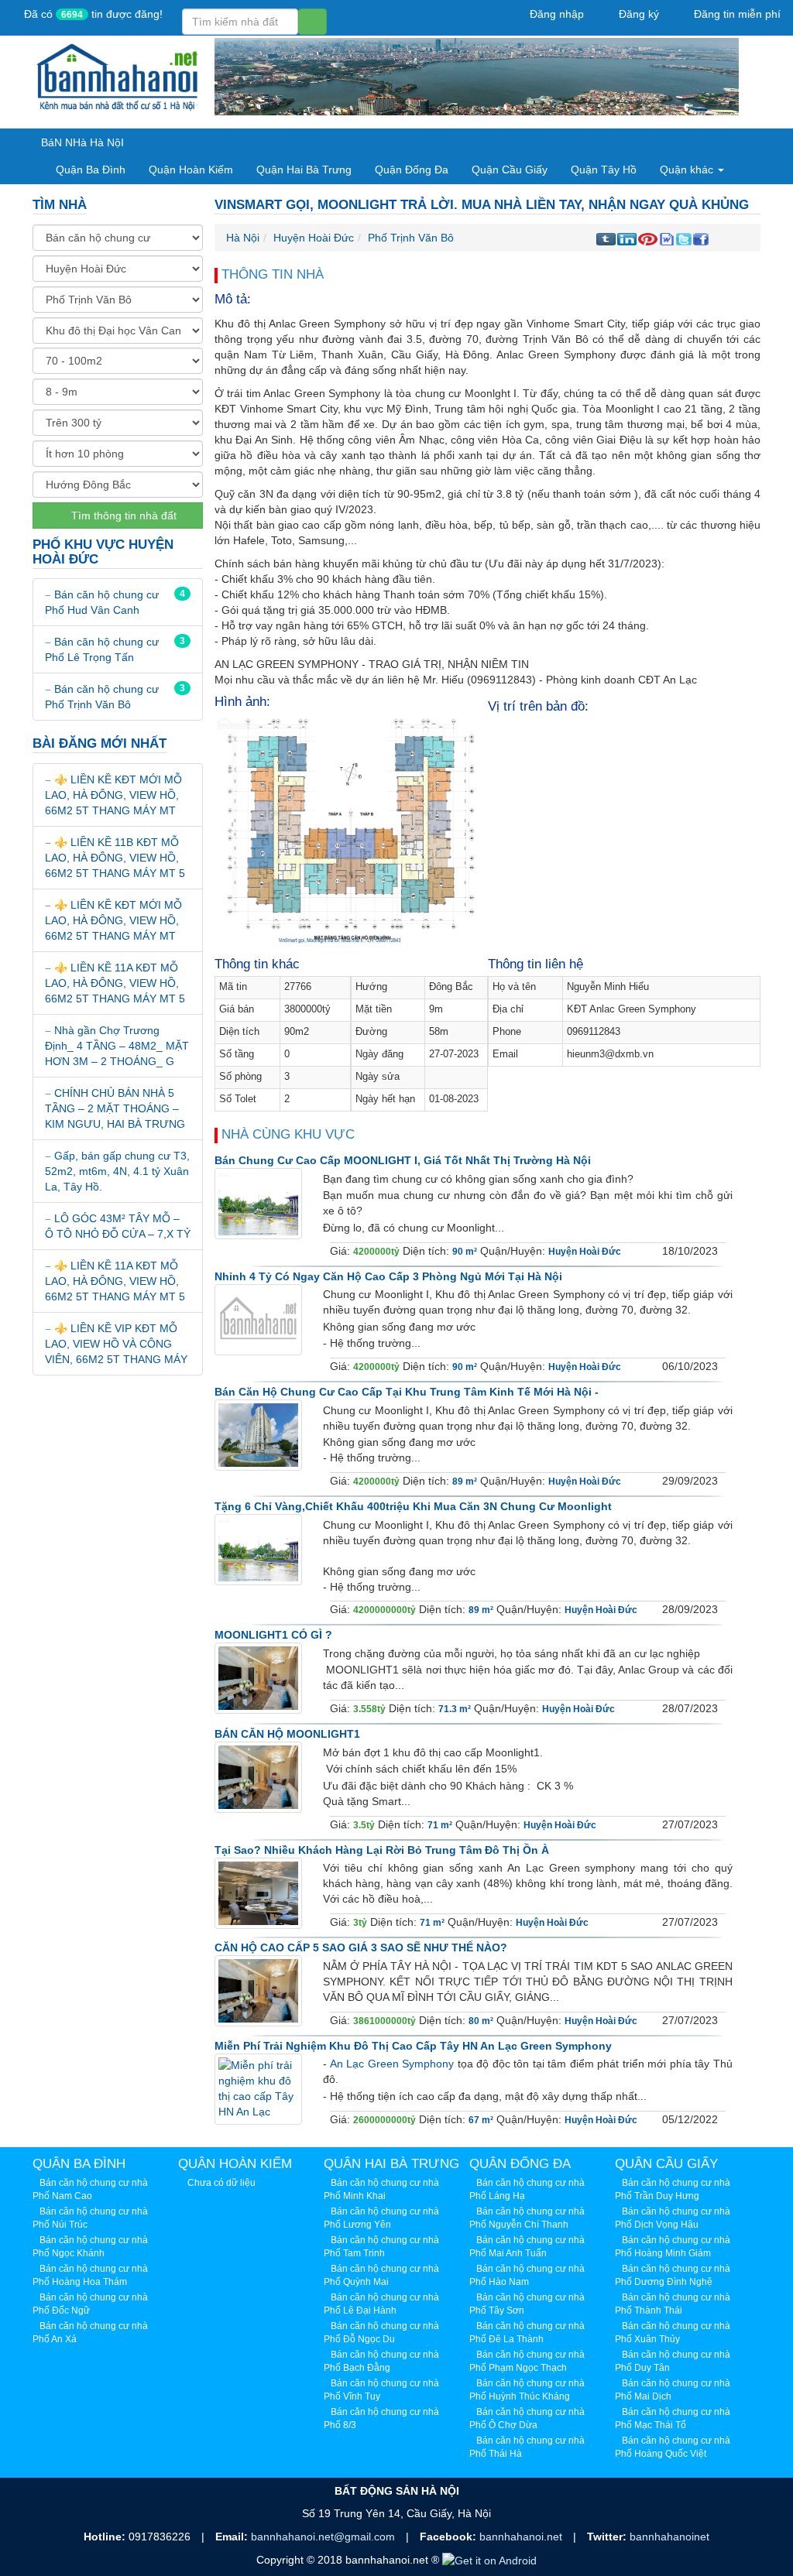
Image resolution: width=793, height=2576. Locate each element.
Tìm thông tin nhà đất (122, 516)
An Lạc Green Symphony (392, 2064)
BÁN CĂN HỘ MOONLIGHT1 (287, 1734)
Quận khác (688, 170)
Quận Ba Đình (91, 170)
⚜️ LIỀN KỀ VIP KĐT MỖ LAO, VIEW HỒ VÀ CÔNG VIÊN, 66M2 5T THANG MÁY (116, 1344)
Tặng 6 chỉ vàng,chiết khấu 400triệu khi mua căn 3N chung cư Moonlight (413, 1506)
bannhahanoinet (669, 2537)
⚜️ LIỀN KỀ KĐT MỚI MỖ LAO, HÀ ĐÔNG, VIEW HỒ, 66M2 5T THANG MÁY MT (113, 795)
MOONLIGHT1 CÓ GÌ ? (273, 1635)
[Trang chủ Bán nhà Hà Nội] (118, 76)
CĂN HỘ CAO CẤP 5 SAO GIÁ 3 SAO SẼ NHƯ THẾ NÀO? (361, 1947)
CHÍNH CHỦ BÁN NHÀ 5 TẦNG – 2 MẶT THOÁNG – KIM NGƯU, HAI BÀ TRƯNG (115, 1108)
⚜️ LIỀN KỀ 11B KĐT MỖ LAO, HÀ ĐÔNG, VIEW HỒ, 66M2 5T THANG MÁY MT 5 (115, 858)
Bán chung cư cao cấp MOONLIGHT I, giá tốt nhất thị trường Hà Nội (403, 1160)
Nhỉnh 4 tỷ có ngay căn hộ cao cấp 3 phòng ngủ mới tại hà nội (388, 1276)
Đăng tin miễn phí (736, 14)
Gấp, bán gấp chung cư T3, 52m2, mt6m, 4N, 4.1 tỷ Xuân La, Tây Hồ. (117, 1171)
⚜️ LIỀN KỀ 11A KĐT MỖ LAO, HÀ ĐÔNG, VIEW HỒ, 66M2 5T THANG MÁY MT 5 (115, 983)
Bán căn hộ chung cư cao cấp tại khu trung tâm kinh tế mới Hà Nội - (407, 1392)
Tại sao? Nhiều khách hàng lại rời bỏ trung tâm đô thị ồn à (382, 1850)
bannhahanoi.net (522, 2537)
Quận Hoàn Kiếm (191, 170)
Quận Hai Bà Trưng (304, 170)
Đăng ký (637, 14)
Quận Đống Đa (412, 170)
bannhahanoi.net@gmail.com (324, 2537)
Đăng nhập (555, 14)
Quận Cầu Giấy (510, 170)
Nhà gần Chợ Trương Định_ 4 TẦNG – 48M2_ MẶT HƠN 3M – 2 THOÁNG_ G (117, 1046)
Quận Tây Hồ (604, 170)
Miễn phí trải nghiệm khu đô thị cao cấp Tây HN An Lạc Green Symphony (413, 2046)
